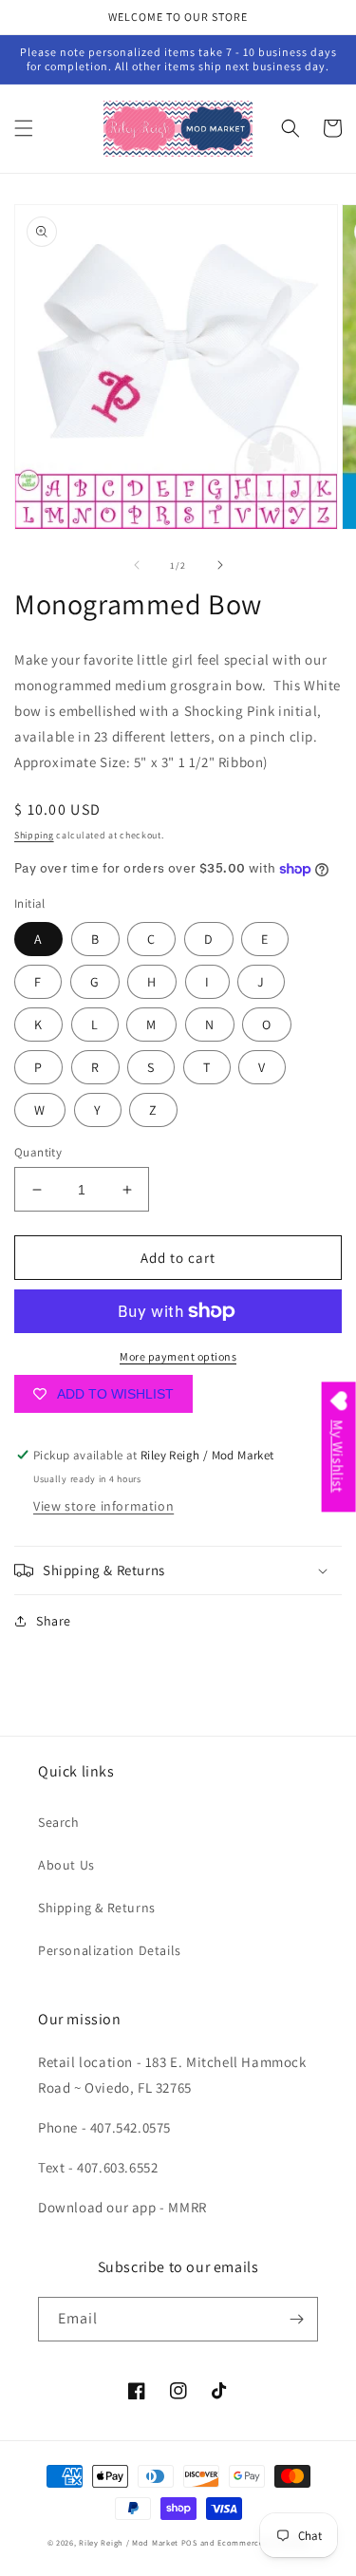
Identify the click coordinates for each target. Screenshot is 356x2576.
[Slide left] (137, 565)
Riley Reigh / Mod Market (129, 2542)
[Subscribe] (296, 2319)
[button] (24, 128)
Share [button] (54, 1621)
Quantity (38, 1152)
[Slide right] (220, 565)
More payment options (178, 1356)
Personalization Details (110, 1950)
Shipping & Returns (97, 1908)
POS (189, 2542)
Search (59, 1822)
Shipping (34, 835)
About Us (66, 1865)
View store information (103, 1506)
